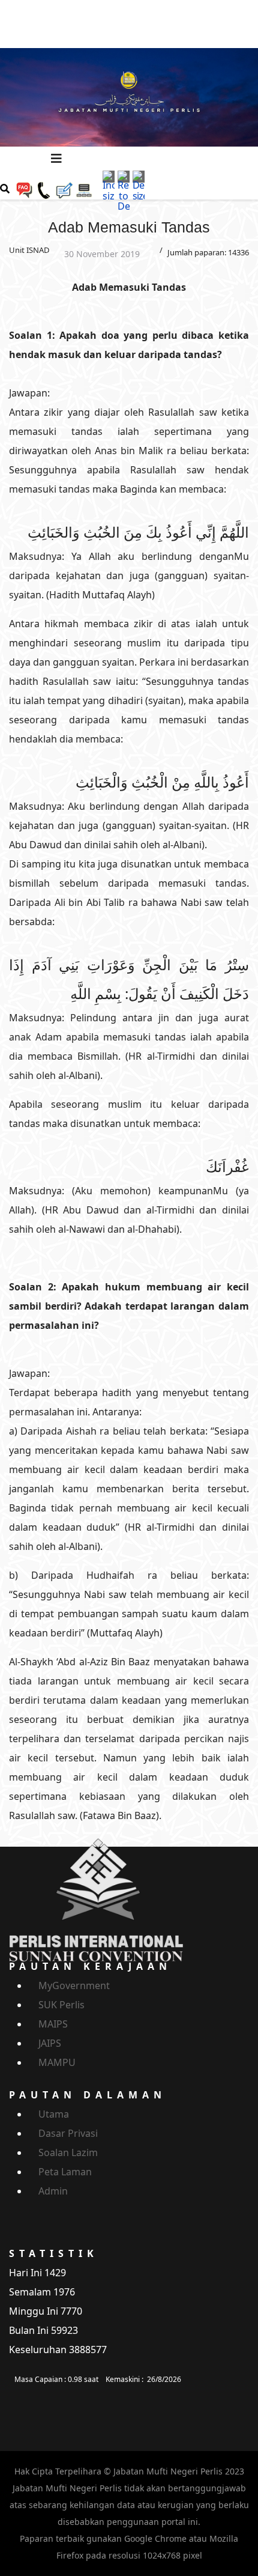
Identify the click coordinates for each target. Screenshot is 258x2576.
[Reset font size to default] (124, 190)
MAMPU (57, 2062)
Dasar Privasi (68, 2133)
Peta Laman (65, 2172)
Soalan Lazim (68, 2152)
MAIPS (53, 2024)
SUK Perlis (61, 2005)
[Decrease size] (139, 185)
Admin (53, 2191)
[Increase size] (109, 185)
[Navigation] (56, 159)
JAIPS (50, 2043)
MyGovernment (74, 1985)
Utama (54, 2114)
